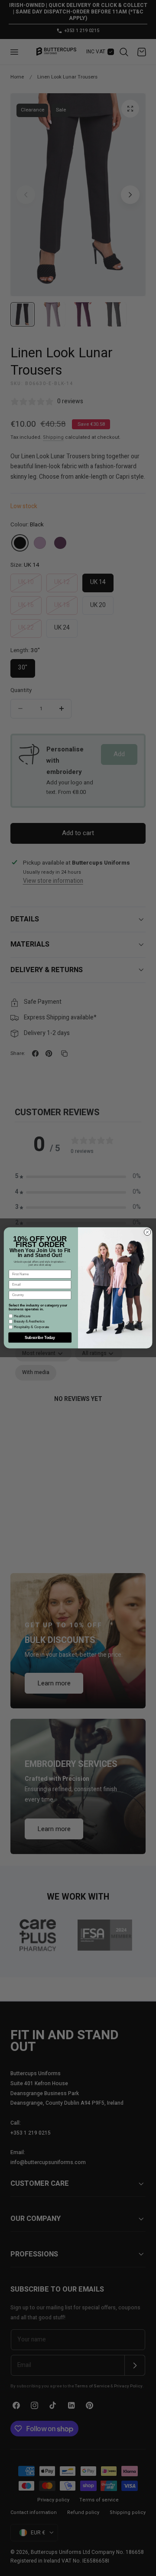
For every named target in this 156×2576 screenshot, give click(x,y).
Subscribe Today (40, 1338)
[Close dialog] (147, 1232)
